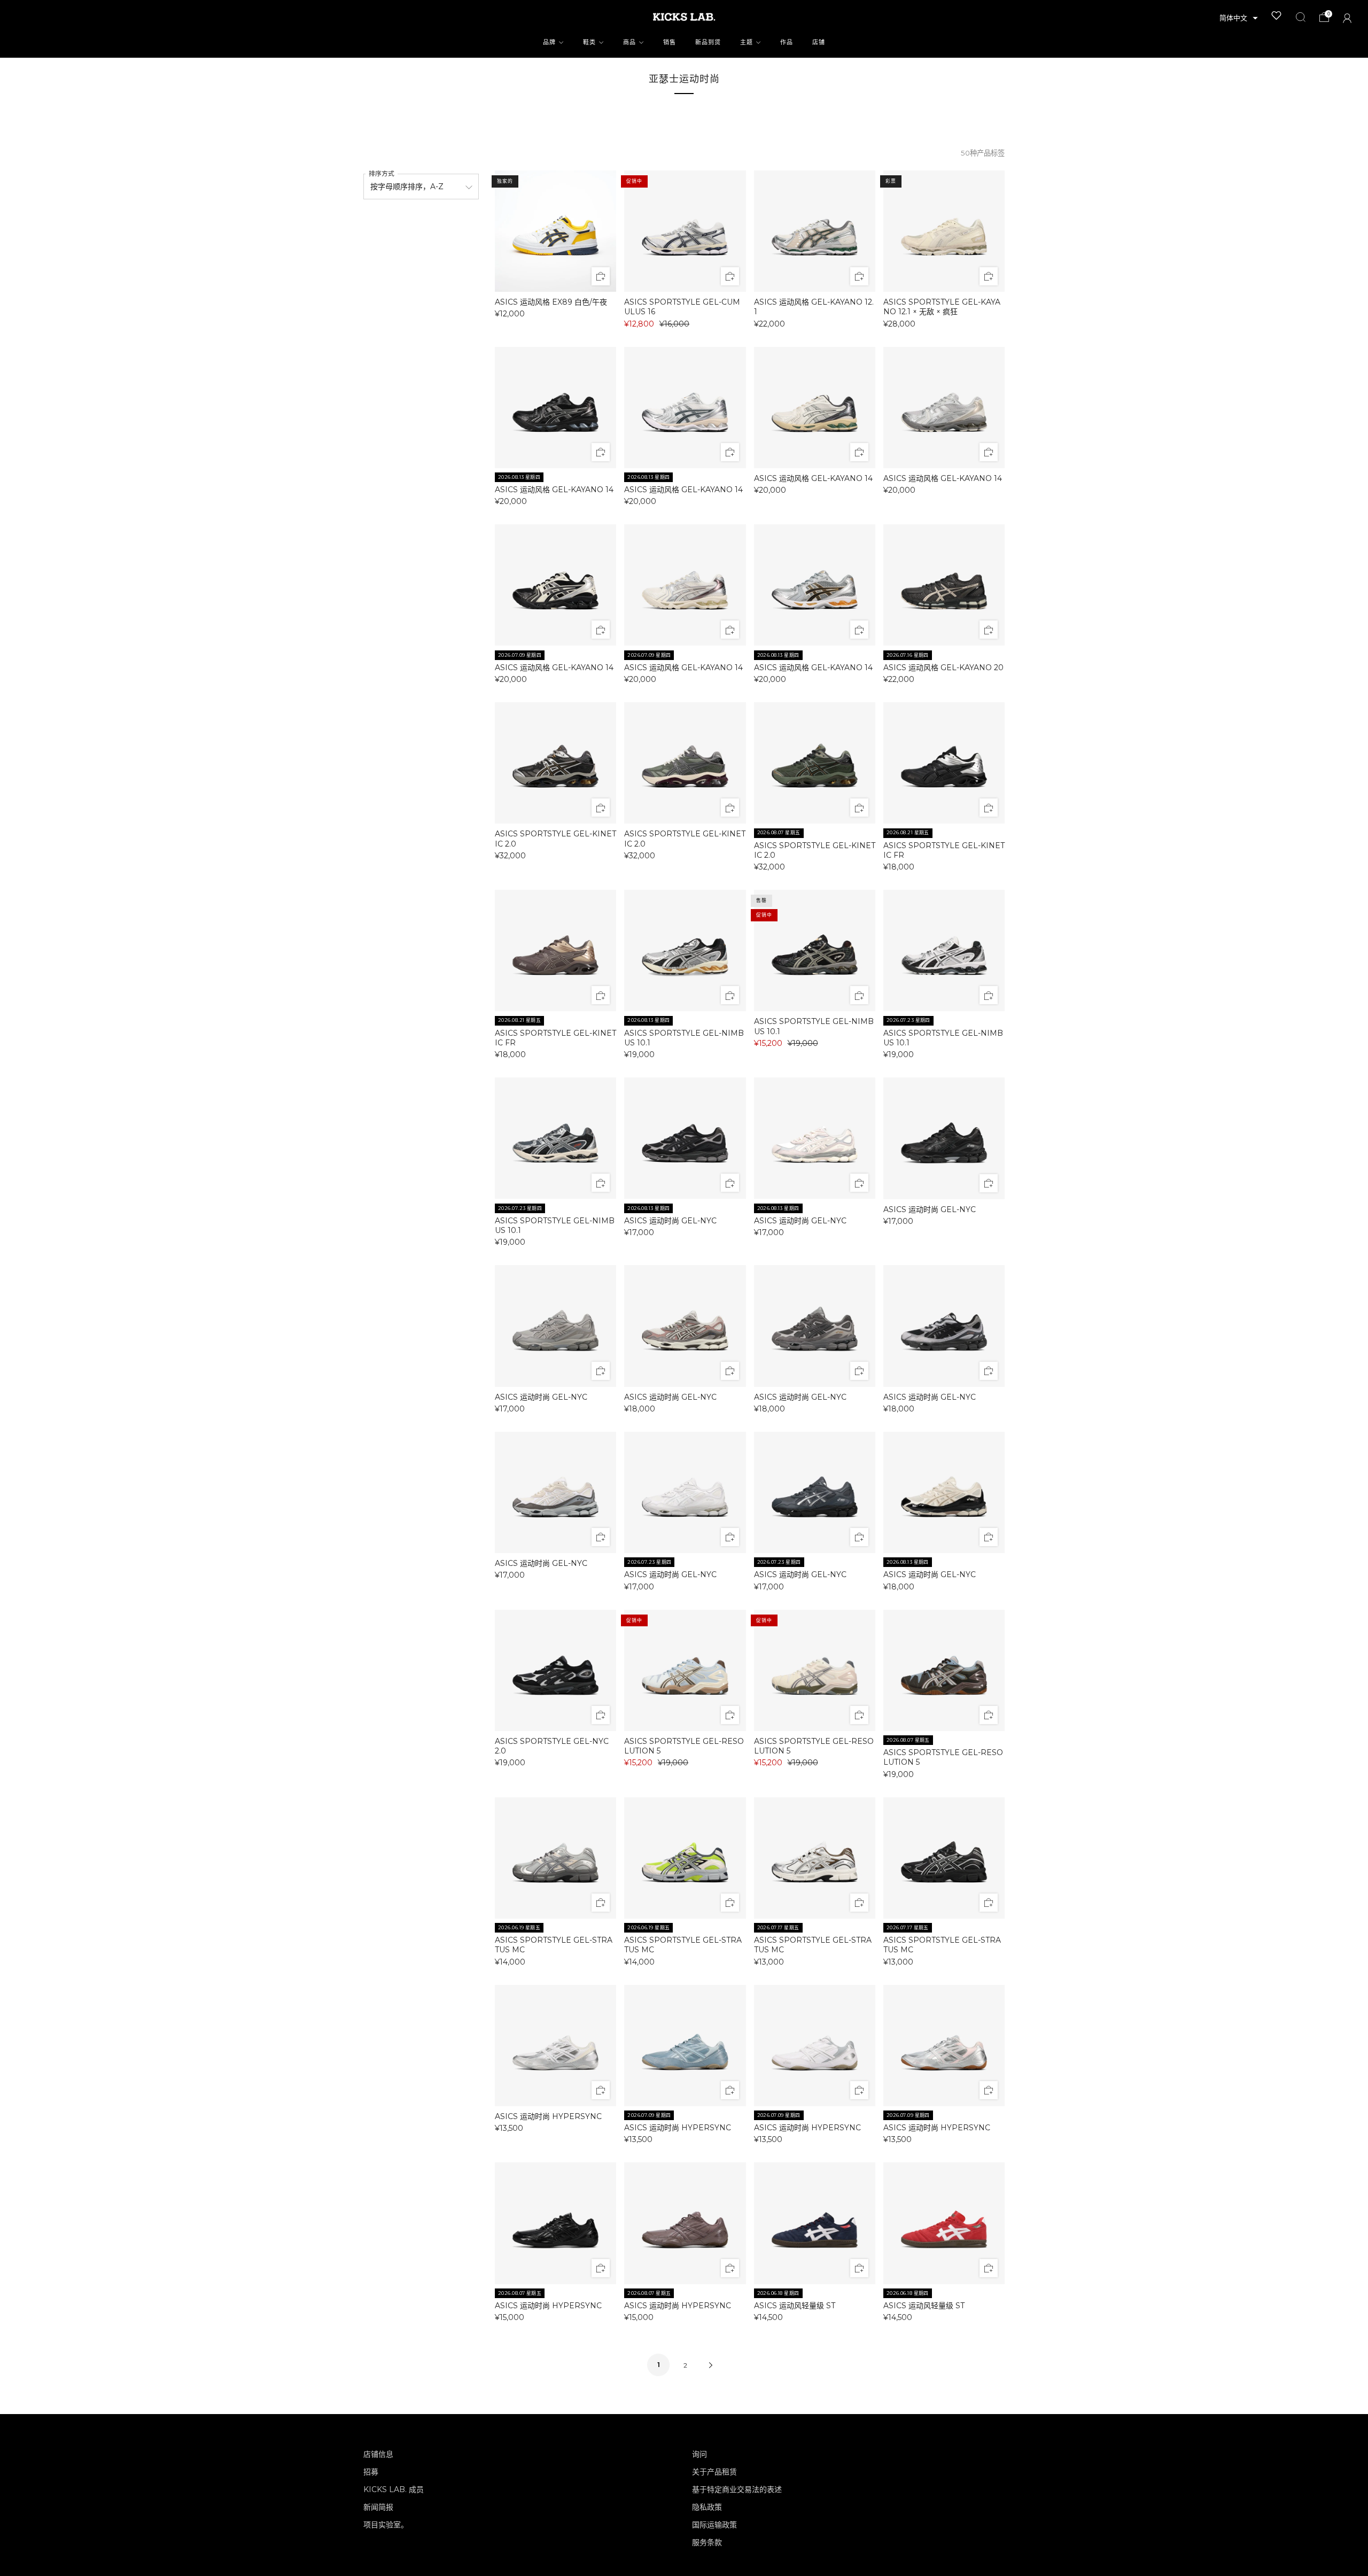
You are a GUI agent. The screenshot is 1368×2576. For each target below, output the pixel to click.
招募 (371, 2472)
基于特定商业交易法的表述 (737, 2489)
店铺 (819, 42)
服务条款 (707, 2542)
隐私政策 (707, 2507)
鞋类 (589, 42)
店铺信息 (378, 2454)
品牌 (549, 42)
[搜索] (1301, 17)
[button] (1239, 18)
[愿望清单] (1277, 15)
